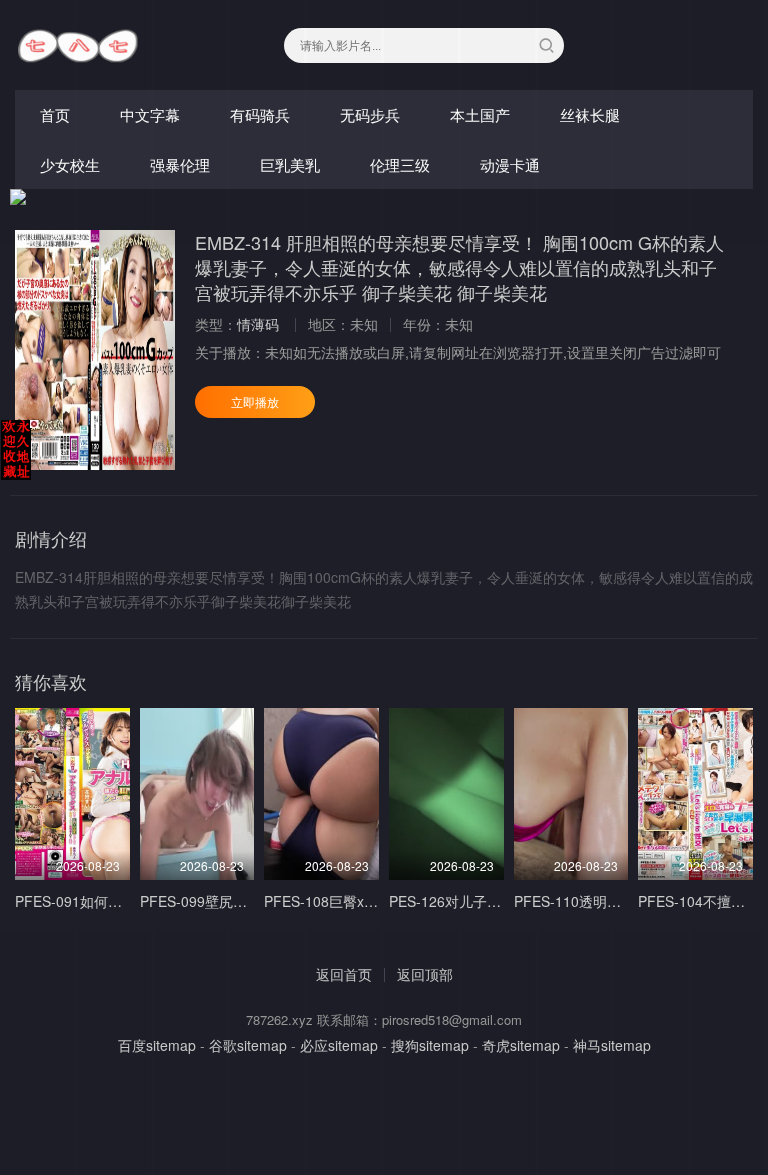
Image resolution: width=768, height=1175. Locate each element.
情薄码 (258, 324)
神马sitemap (612, 1045)
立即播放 (255, 401)
